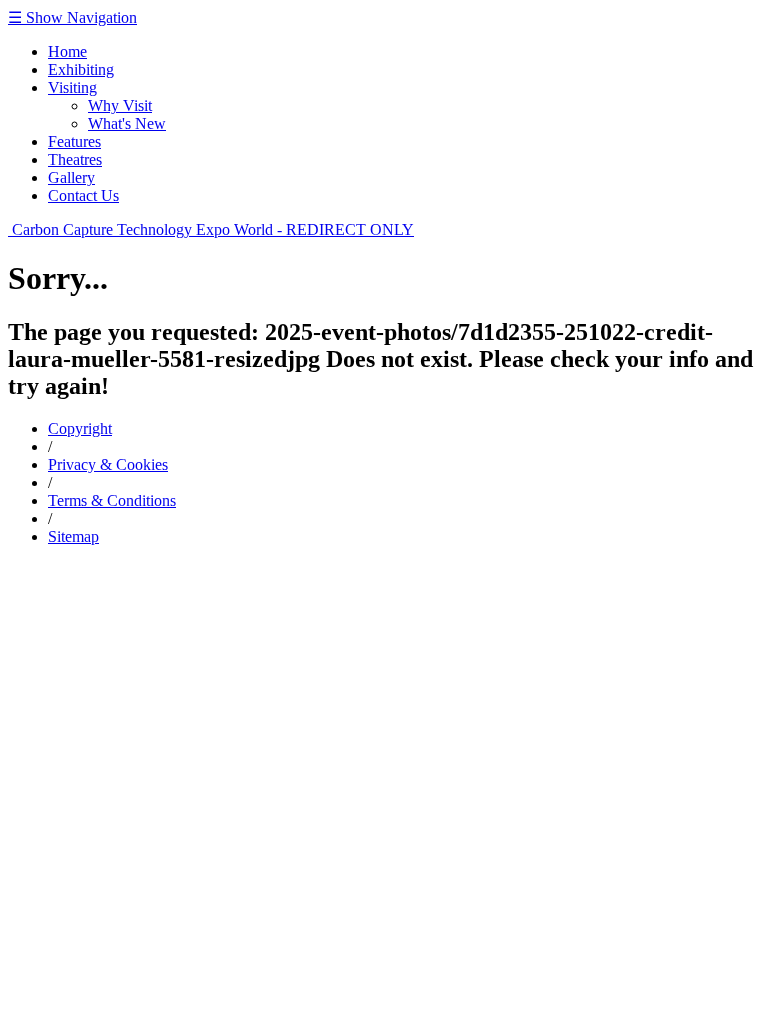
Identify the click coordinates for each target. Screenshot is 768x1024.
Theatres (75, 159)
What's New (127, 123)
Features (74, 141)
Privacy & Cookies (108, 464)
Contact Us (83, 195)
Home (67, 51)
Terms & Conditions (112, 500)
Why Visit (120, 105)
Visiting (72, 87)
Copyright (80, 428)
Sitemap (73, 536)
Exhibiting (81, 69)
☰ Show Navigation (72, 17)
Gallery (71, 177)
